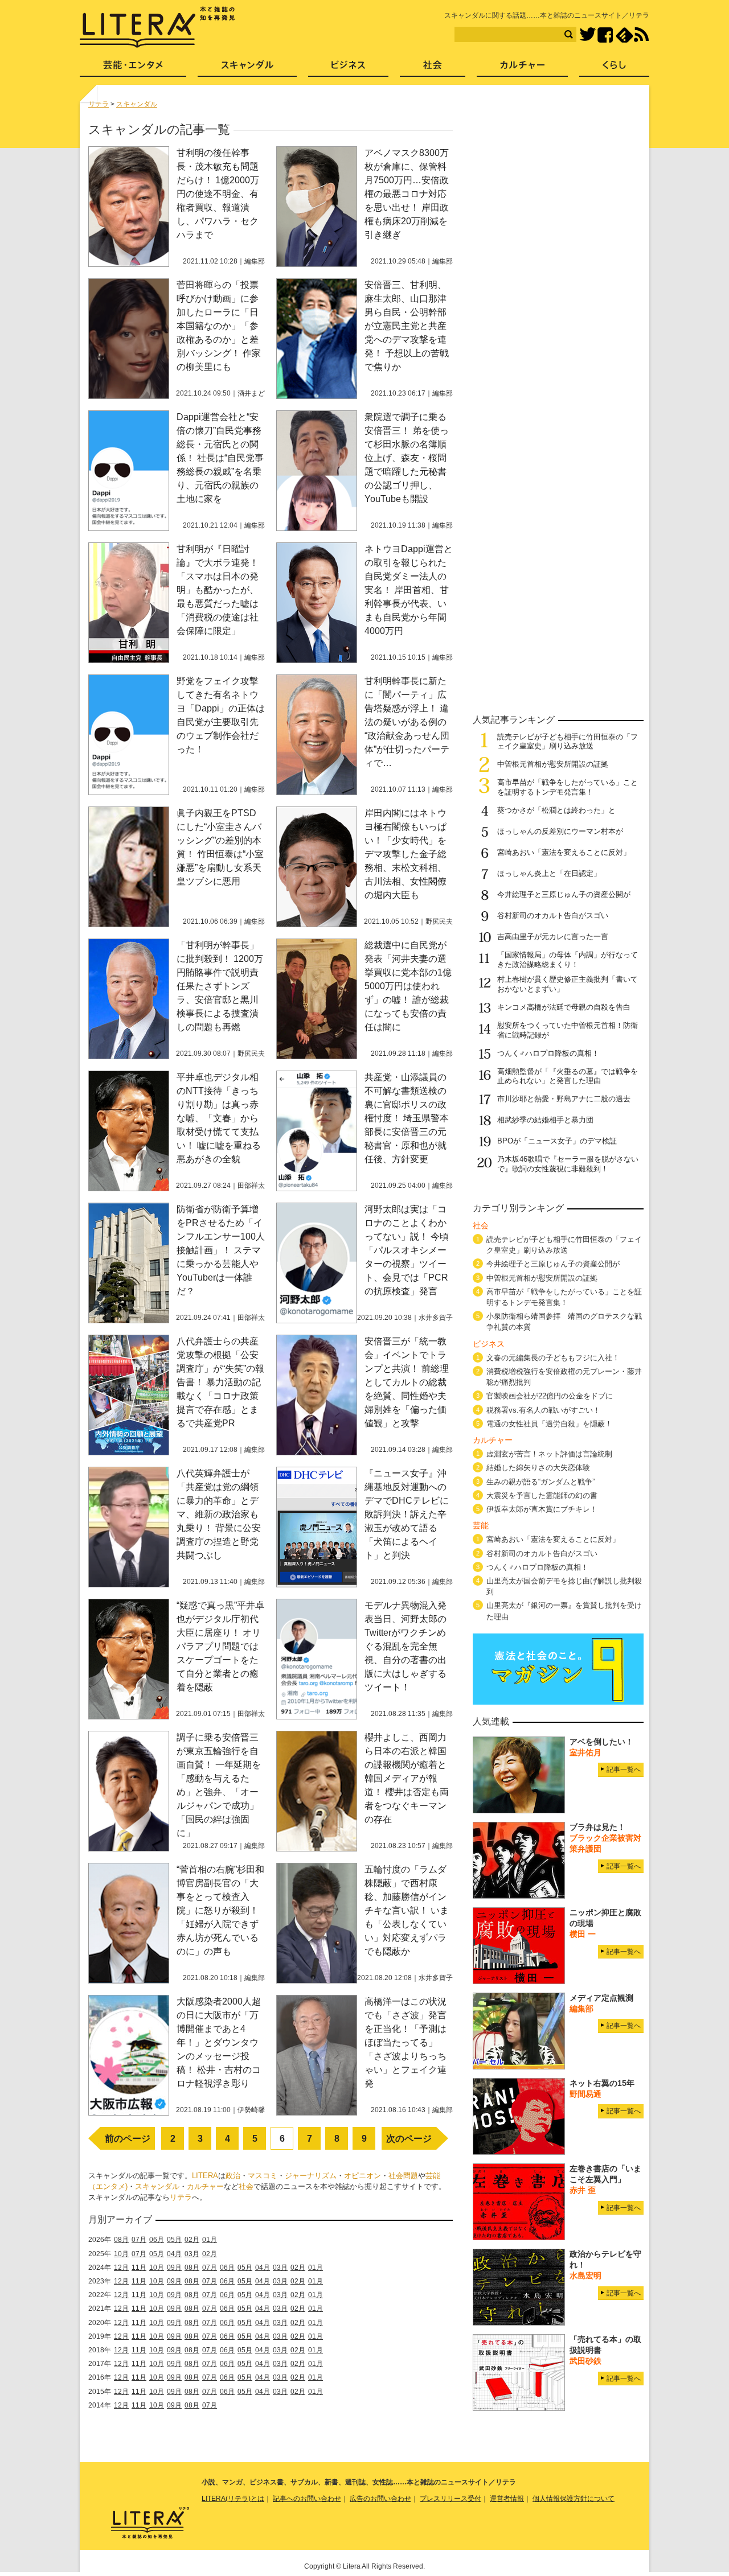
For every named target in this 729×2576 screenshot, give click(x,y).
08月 (121, 2240)
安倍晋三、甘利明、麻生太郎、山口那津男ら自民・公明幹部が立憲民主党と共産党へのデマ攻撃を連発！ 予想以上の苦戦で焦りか (407, 326)
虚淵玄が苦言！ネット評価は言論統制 (549, 1454)
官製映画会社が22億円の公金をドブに (550, 1396)
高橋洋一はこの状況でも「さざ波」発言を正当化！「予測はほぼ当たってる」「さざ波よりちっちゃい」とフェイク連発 (406, 2042)
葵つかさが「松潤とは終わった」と (556, 810)
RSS (641, 35)
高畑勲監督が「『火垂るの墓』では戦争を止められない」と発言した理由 (568, 1076)
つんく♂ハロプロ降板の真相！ (548, 1053)
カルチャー (205, 2186)
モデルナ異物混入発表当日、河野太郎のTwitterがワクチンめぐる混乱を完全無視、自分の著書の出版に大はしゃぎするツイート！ (406, 1646)
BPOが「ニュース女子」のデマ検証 (557, 1141)
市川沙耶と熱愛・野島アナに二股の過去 (564, 1099)
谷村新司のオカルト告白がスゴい (553, 915)
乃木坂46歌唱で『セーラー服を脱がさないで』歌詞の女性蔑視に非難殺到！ (568, 1164)
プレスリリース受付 (450, 2499)
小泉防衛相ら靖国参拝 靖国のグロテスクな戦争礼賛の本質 (564, 1322)
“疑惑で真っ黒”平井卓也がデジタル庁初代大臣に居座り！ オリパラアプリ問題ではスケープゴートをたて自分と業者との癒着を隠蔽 (220, 1646)
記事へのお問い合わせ (307, 2499)
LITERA (205, 2176)
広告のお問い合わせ (380, 2499)
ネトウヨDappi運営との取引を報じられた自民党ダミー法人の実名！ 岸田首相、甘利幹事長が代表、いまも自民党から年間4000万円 (409, 590)
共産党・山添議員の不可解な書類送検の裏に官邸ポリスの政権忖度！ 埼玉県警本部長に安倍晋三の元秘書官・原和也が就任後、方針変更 (407, 1118)
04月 (174, 2254)
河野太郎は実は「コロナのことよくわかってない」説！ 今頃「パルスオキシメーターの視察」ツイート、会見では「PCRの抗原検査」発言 (407, 1250)
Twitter (587, 35)
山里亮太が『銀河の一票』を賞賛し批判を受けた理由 (564, 1611)
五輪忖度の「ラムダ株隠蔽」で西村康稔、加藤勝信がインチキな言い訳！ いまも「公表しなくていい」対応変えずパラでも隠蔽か (407, 1910)
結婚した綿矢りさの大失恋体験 (538, 1468)
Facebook (605, 35)
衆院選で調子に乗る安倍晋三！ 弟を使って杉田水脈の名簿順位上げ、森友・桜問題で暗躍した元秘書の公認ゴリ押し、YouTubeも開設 (407, 458)
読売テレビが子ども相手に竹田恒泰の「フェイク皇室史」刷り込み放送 (568, 742)
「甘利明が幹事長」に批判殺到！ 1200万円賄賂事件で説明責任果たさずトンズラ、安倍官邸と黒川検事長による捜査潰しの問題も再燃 (220, 986)
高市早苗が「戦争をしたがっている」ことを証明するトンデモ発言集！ (568, 787)
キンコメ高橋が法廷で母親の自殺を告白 (564, 1007)
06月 (157, 2240)
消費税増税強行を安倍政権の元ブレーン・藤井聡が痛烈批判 (564, 1377)
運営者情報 (507, 2499)
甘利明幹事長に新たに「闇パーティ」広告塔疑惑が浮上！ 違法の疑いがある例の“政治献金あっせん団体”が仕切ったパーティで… (407, 722)
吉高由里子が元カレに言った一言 (553, 937)
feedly (624, 35)
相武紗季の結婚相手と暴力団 (545, 1120)
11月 (139, 2268)
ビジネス (348, 69)
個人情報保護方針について (574, 2499)
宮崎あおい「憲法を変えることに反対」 (564, 852)
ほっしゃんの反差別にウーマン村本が (560, 831)
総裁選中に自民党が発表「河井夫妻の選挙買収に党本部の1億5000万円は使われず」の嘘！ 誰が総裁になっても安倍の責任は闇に (408, 986)
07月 (139, 2240)
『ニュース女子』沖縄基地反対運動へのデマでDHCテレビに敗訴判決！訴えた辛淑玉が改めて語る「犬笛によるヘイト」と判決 (407, 1514)
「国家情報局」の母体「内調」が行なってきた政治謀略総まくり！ (568, 960)
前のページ (128, 2139)
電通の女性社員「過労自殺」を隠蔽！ (549, 1424)
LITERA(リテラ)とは (233, 2499)
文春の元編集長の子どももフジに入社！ (553, 1358)
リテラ (181, 2197)
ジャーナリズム (311, 2176)
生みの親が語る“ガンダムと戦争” (540, 1482)
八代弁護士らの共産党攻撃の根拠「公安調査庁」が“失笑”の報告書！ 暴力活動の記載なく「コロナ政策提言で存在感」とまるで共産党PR (220, 1382)
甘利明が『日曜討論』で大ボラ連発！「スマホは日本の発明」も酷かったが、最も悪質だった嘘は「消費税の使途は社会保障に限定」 (218, 590)
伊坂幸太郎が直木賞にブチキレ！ (542, 1509)
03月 (192, 2254)
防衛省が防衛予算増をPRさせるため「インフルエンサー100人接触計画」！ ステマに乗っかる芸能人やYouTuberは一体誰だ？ (221, 1250)
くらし (614, 69)
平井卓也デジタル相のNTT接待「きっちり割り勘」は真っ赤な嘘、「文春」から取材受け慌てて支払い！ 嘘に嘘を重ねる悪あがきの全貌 (219, 1118)
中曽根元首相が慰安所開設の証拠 (553, 764)
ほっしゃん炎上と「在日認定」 (549, 873)
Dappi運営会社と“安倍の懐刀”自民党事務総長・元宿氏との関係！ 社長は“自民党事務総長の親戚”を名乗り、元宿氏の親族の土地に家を (220, 458)
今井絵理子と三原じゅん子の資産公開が (564, 894)
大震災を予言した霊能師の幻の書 (542, 1495)
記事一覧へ (624, 1770)
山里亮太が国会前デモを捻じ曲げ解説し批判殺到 (564, 1586)
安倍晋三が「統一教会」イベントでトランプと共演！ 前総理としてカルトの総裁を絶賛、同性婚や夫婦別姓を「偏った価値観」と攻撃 (407, 1382)
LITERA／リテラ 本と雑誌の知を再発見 (157, 27)
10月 (121, 2254)
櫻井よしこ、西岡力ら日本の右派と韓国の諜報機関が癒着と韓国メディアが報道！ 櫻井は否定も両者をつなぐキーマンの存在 (407, 1778)
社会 (246, 2186)
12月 (121, 2268)
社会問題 (403, 2176)
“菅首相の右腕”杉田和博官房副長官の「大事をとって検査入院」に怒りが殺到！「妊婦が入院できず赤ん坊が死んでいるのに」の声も (220, 1910)
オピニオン (363, 2176)
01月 (210, 2240)
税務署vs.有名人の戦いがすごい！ (543, 1410)
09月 (174, 2268)
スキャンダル (157, 2186)
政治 (233, 2176)
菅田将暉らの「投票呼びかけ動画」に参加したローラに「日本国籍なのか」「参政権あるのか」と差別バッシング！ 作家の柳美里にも (219, 326)
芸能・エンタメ (133, 69)
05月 (174, 2240)
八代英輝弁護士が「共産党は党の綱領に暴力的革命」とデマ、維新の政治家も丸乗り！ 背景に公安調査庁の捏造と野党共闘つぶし (219, 1514)
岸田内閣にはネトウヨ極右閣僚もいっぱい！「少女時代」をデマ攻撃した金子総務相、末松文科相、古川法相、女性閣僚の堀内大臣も (406, 854)
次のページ (409, 2139)
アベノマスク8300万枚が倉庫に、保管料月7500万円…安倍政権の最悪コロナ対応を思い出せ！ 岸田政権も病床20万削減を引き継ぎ (407, 194)
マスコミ (263, 2176)
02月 (192, 2240)
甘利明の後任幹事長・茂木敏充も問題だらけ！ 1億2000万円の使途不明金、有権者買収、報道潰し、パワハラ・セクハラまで (218, 194)
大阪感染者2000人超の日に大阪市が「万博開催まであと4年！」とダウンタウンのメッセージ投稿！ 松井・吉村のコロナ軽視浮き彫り (219, 2042)
